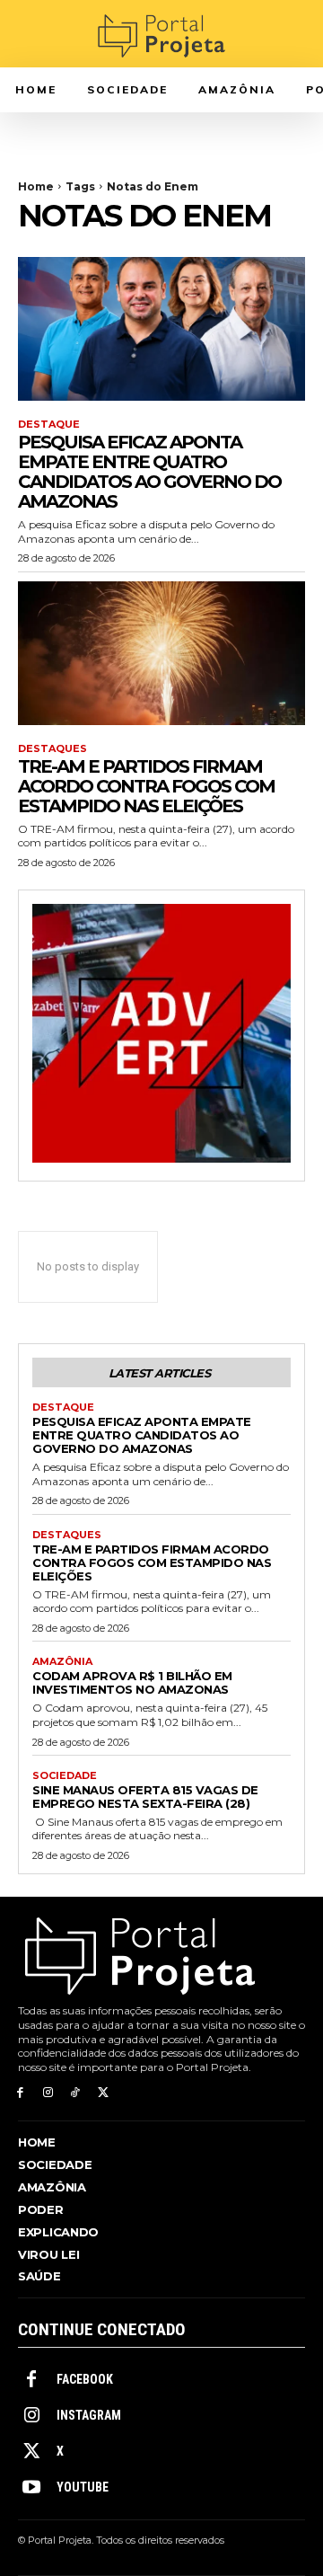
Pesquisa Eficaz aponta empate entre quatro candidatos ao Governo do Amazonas (149, 472)
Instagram (89, 2415)
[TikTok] (76, 2093)
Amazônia (62, 1662)
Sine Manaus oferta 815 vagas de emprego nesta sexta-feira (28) (145, 1797)
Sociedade (65, 1776)
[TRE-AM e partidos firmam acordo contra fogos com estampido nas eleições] (161, 653)
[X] (103, 2093)
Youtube (83, 2487)
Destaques (52, 749)
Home (36, 186)
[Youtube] (31, 2488)
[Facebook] (20, 2093)
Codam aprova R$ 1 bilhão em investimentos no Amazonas (132, 1682)
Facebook (85, 2379)
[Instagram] (48, 2093)
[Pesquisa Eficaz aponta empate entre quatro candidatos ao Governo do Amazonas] (161, 329)
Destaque (49, 425)
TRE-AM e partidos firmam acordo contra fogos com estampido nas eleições (146, 786)
